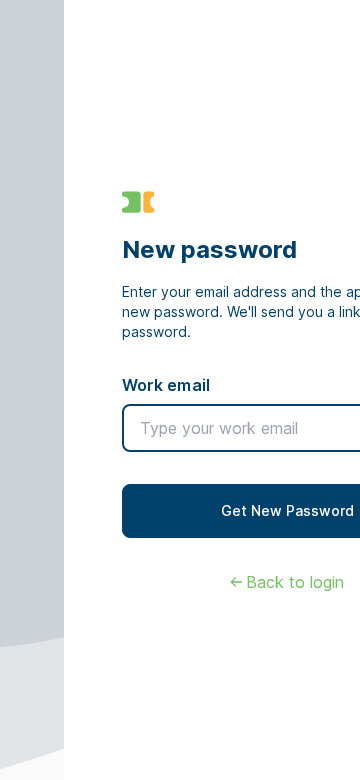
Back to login (295, 582)
